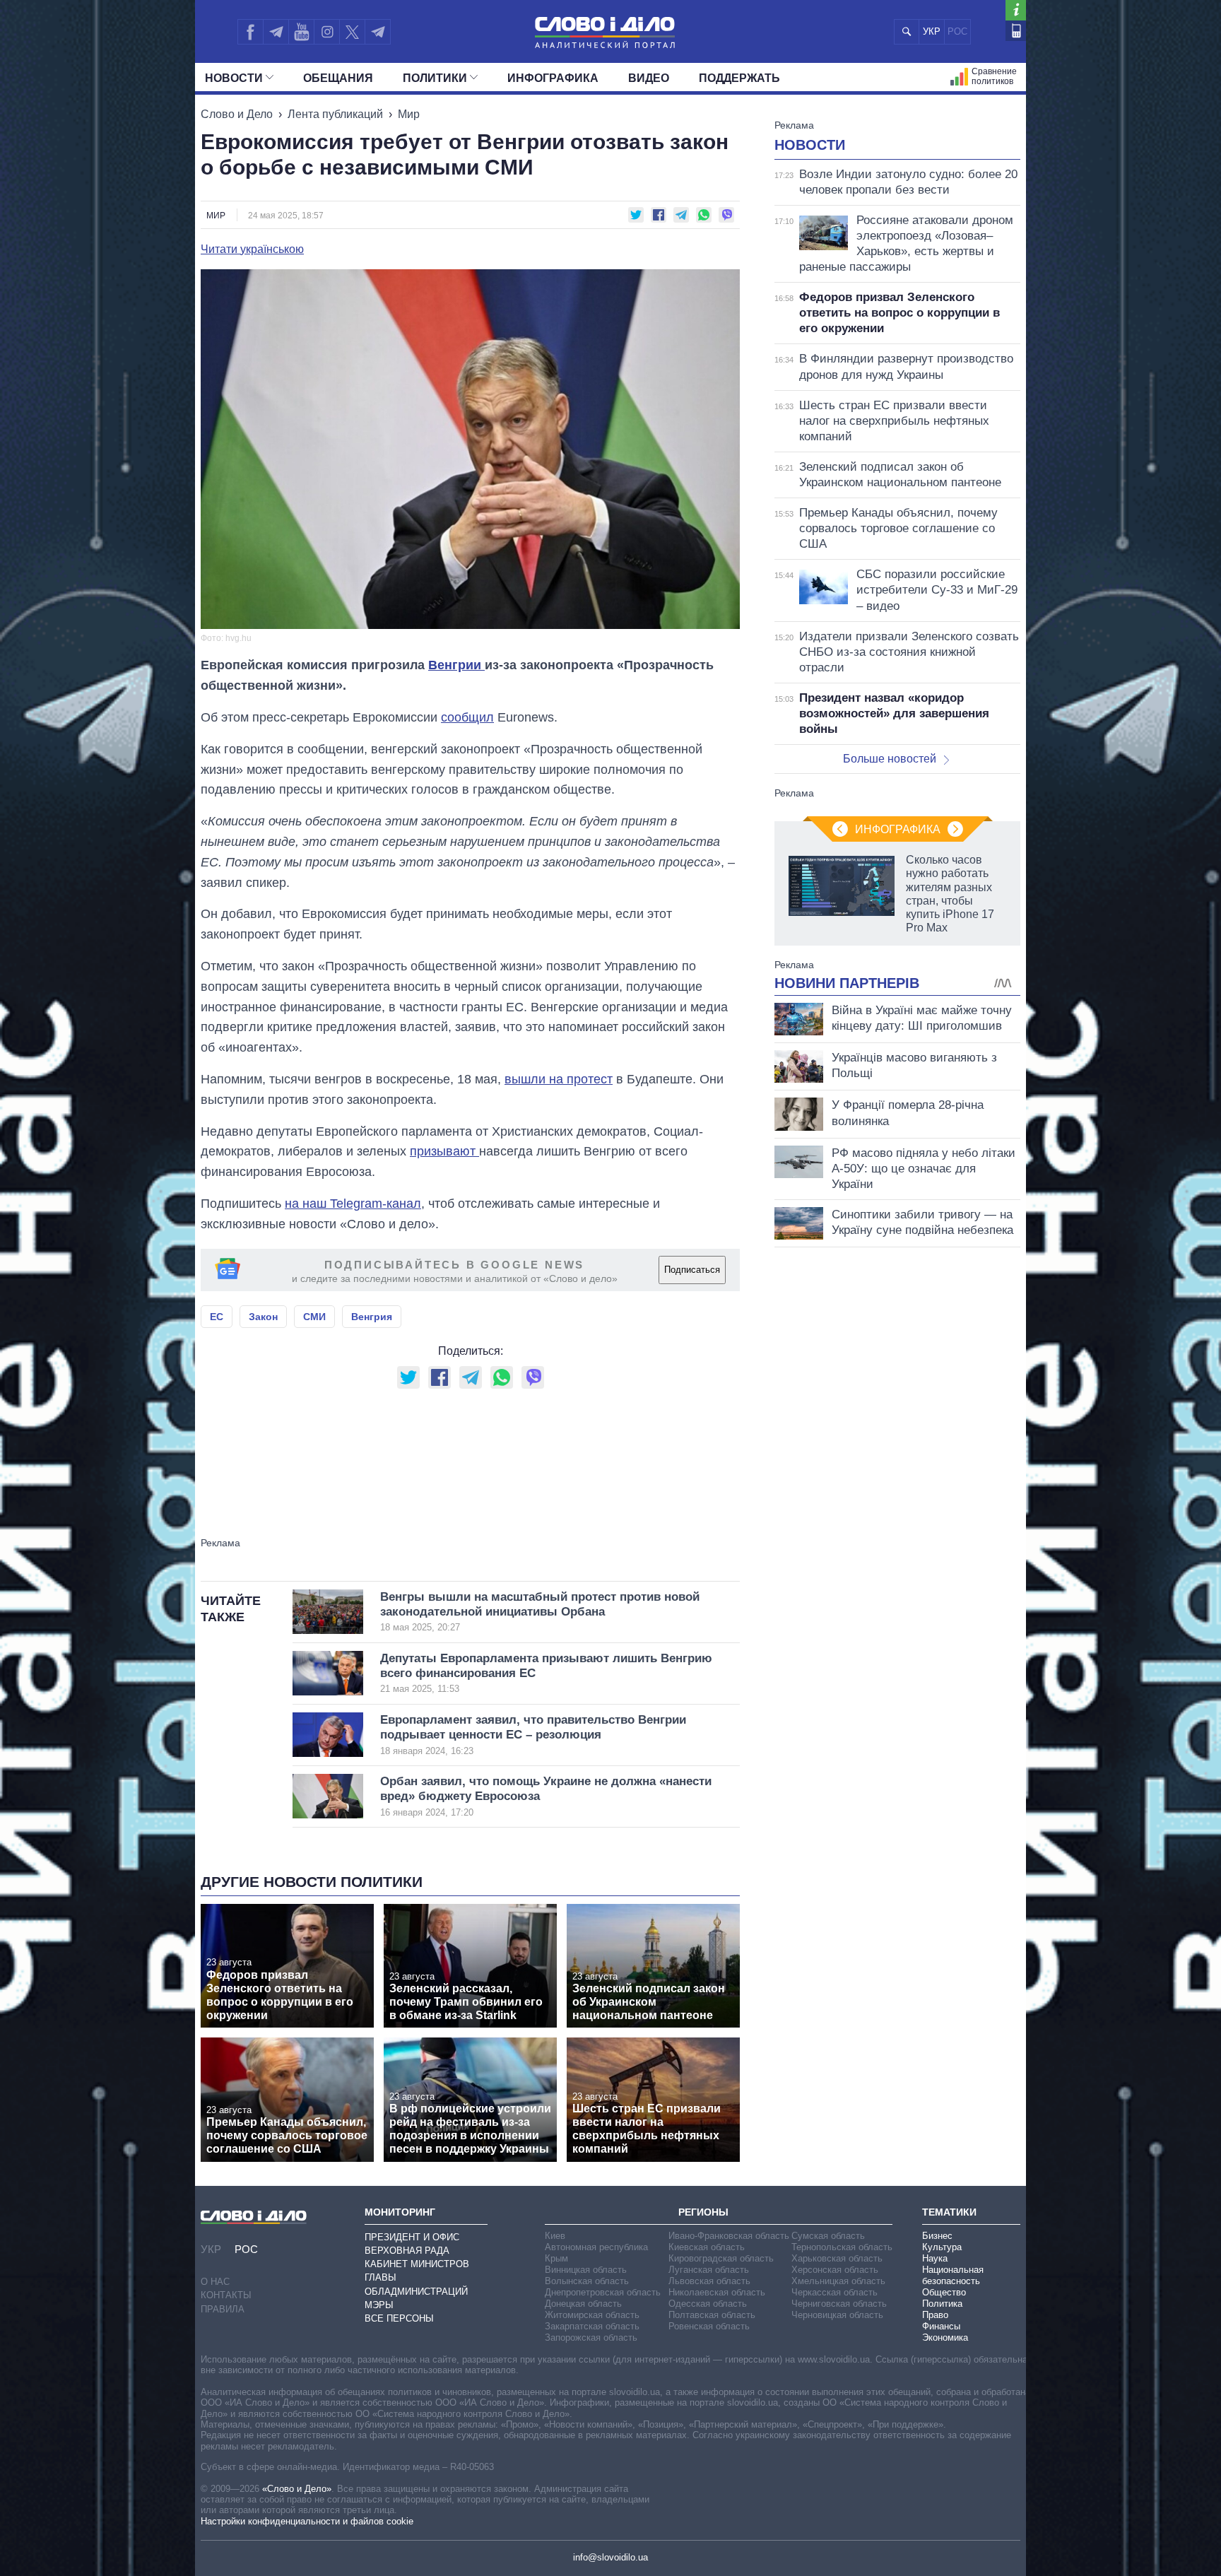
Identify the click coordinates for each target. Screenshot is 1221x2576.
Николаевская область (717, 2292)
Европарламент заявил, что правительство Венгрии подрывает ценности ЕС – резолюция (533, 1735)
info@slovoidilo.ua (610, 2557)
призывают (444, 1151)
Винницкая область (586, 2270)
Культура (942, 2247)
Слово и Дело (237, 114)
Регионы (703, 2212)
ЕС (217, 1317)
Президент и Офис (412, 2237)
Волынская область (587, 2281)
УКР (932, 31)
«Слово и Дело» (297, 2489)
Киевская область (707, 2247)
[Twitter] (352, 32)
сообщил (467, 717)
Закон (263, 1317)
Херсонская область (835, 2270)
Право (935, 2315)
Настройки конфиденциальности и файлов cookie (307, 2521)
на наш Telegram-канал (353, 1204)
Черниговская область (839, 2304)
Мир (409, 114)
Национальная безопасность (953, 2275)
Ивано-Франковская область (729, 2236)
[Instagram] (327, 32)
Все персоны (399, 2318)
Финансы (941, 2326)
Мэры (379, 2305)
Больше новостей (890, 759)
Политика (942, 2304)
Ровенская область (709, 2326)
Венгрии (456, 665)
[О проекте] (1016, 10)
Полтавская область (712, 2315)
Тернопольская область (842, 2247)
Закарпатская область (592, 2326)
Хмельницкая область (838, 2281)
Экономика (945, 2337)
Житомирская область (592, 2315)
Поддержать (739, 78)
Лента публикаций (335, 114)
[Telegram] (276, 32)
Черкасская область (834, 2292)
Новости (234, 78)
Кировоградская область (721, 2258)
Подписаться (692, 1270)
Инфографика (553, 78)
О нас (215, 2282)
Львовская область (709, 2281)
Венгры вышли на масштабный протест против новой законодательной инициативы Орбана (540, 1612)
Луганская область (709, 2270)
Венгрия (372, 1317)
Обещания (338, 78)
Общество (944, 2292)
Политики (435, 78)
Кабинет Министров (417, 2264)
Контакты (226, 2295)
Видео (649, 78)
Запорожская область (591, 2337)
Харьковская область (837, 2258)
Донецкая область (583, 2304)
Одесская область (708, 2304)
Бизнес (937, 2236)
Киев (555, 2236)
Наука (935, 2258)
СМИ (314, 1317)
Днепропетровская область (603, 2292)
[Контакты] (1016, 31)
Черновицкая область (837, 2315)
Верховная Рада (407, 2251)
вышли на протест (559, 1079)
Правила (223, 2309)
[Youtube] (301, 32)
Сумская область (828, 2236)
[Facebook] (250, 32)
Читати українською (252, 249)
